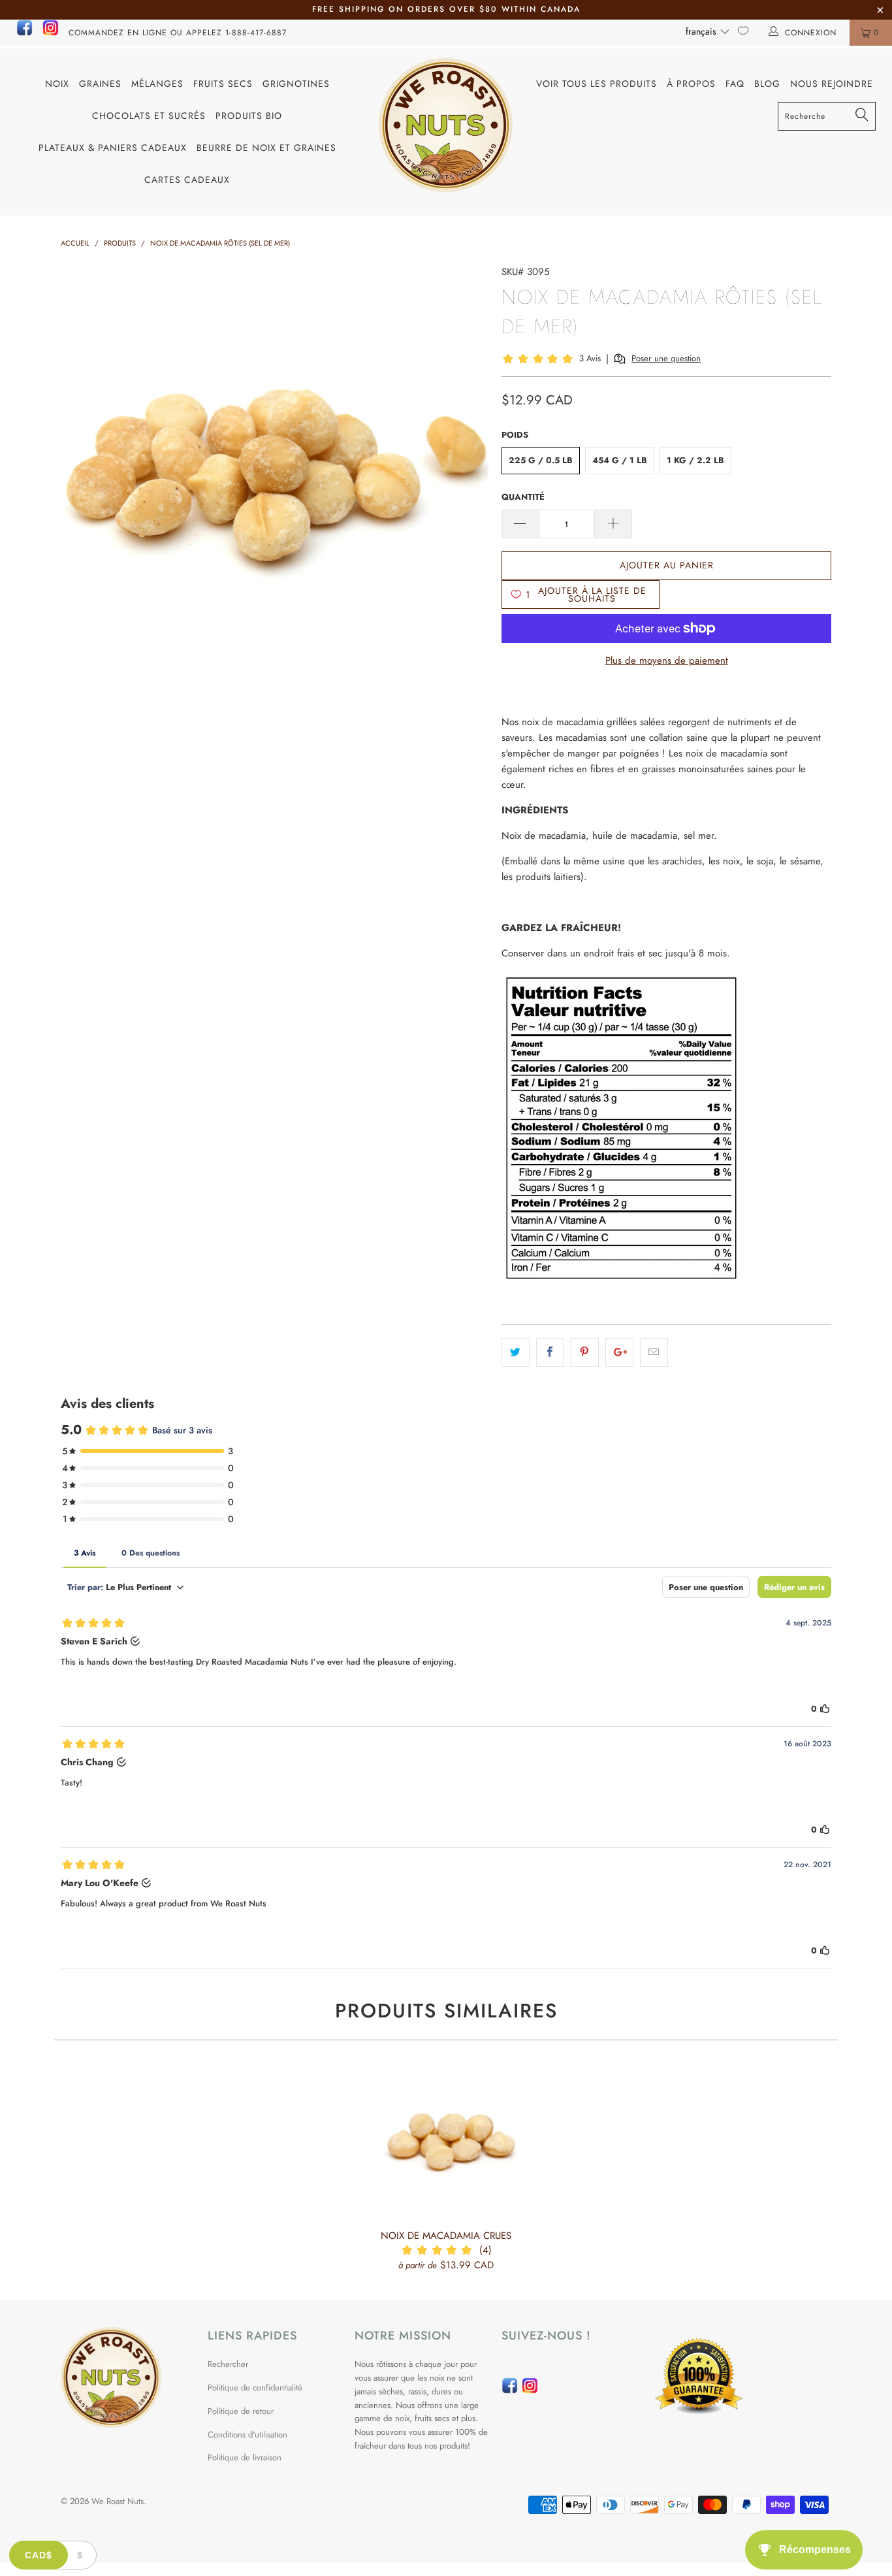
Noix (57, 84)
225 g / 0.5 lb (541, 460)
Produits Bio (249, 116)
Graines (100, 84)
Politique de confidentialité (255, 2388)
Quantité (523, 497)
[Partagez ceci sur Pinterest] (585, 1352)
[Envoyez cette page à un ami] (654, 1352)
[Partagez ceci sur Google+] (619, 1352)
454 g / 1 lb (620, 460)
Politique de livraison (245, 2457)
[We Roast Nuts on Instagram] (51, 33)
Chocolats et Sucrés (149, 116)
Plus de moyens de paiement (667, 660)
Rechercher (228, 2364)
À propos (691, 84)
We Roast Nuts (118, 2501)
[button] (708, 31)
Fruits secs (223, 84)
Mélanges (157, 84)
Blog (767, 84)
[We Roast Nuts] (446, 125)
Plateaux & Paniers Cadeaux (113, 148)
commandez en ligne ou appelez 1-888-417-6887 (178, 33)
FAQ (735, 84)
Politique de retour (241, 2411)
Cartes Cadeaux (187, 180)
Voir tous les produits (597, 84)
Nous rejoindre (832, 84)
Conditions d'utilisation (247, 2435)
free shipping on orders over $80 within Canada (446, 9)
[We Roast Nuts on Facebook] (24, 33)
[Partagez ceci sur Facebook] (550, 1352)
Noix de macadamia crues (446, 2142)
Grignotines (296, 84)
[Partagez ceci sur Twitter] (516, 1352)
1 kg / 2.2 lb (695, 460)
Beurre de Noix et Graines (266, 148)
